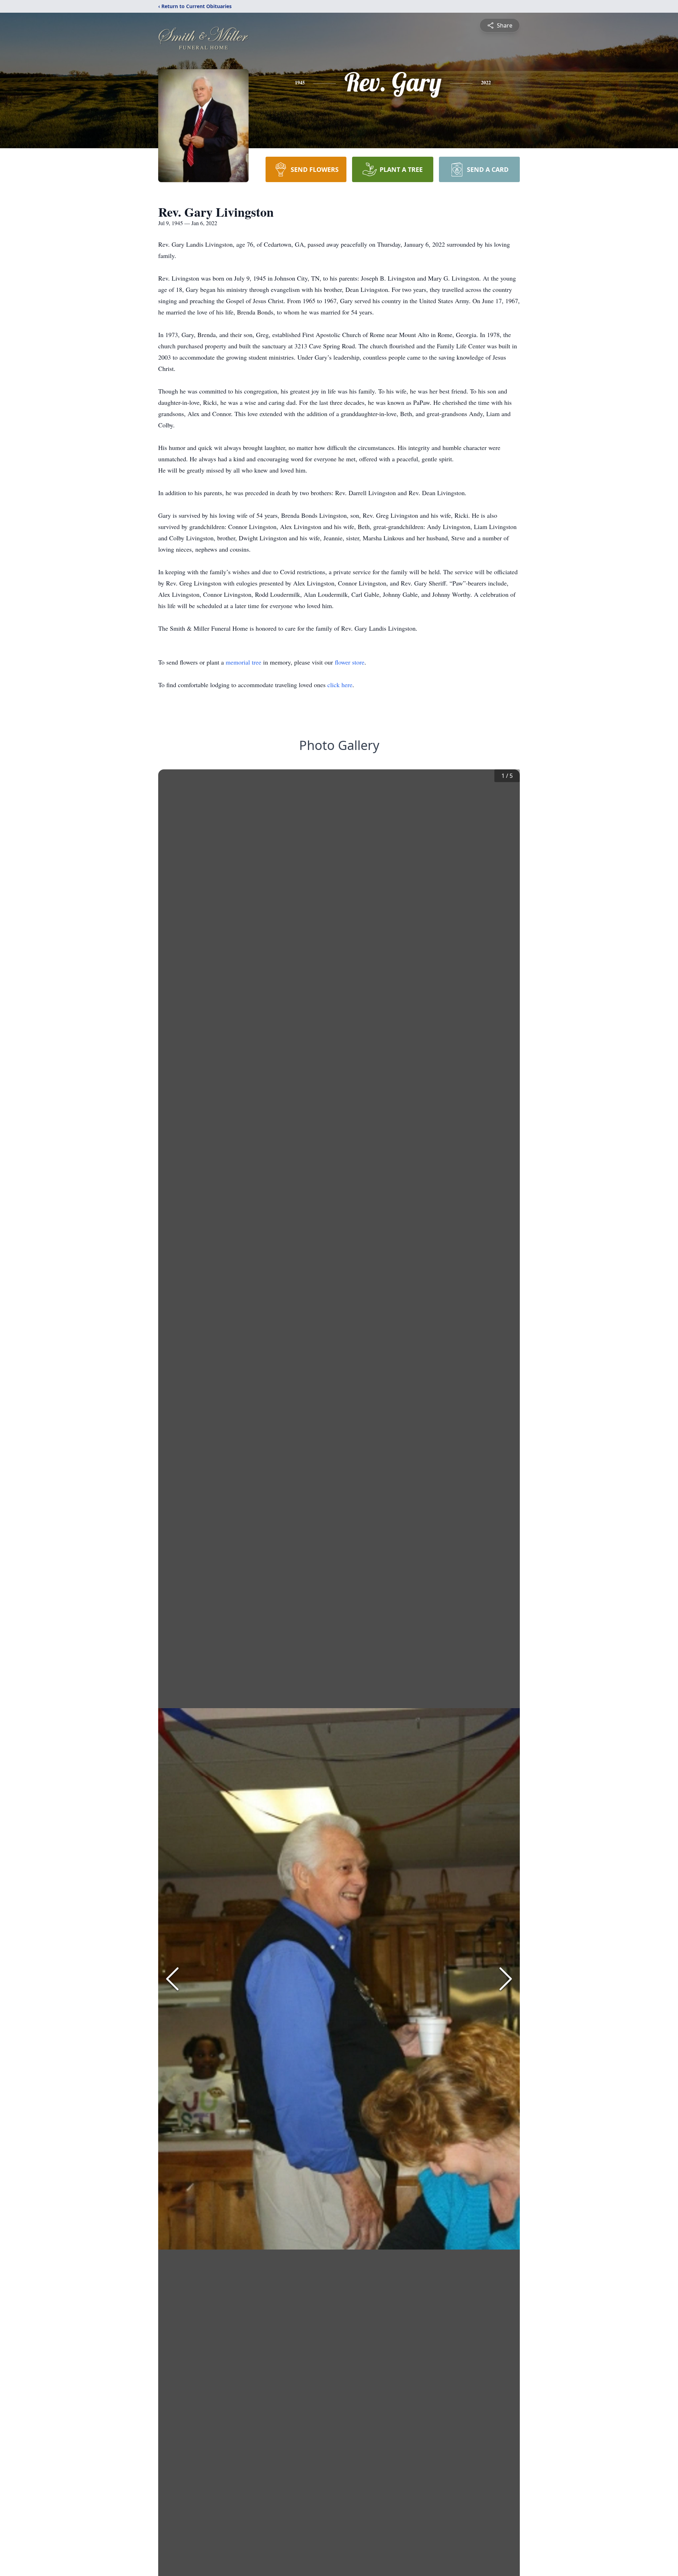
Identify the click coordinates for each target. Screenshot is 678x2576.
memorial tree (243, 662)
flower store (350, 662)
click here (340, 685)
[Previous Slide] (172, 1979)
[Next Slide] (506, 1979)
